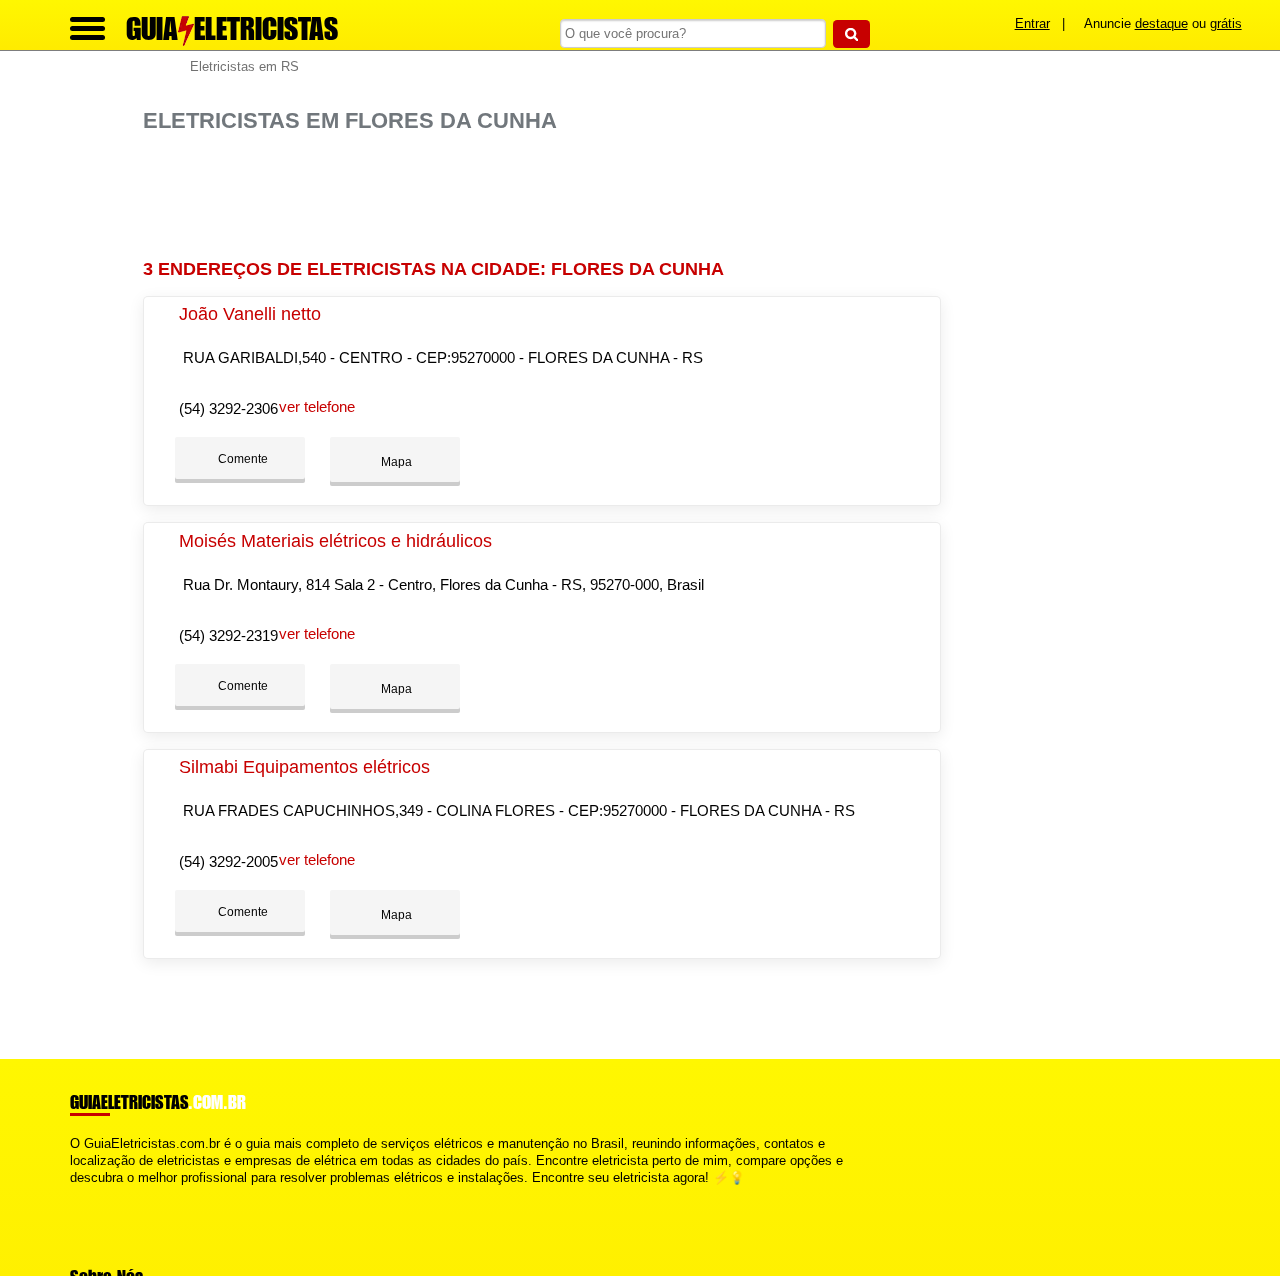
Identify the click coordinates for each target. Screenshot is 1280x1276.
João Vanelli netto (250, 314)
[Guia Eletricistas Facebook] (74, 1195)
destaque (1161, 23)
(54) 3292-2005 (228, 861)
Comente (241, 459)
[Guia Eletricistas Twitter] (83, 1195)
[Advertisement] (548, 196)
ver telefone (317, 406)
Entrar (1032, 23)
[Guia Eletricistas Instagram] (92, 1195)
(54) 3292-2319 (228, 635)
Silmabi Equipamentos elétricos (304, 767)
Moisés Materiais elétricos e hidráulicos (335, 541)
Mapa (395, 462)
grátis (1226, 23)
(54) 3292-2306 (228, 408)
